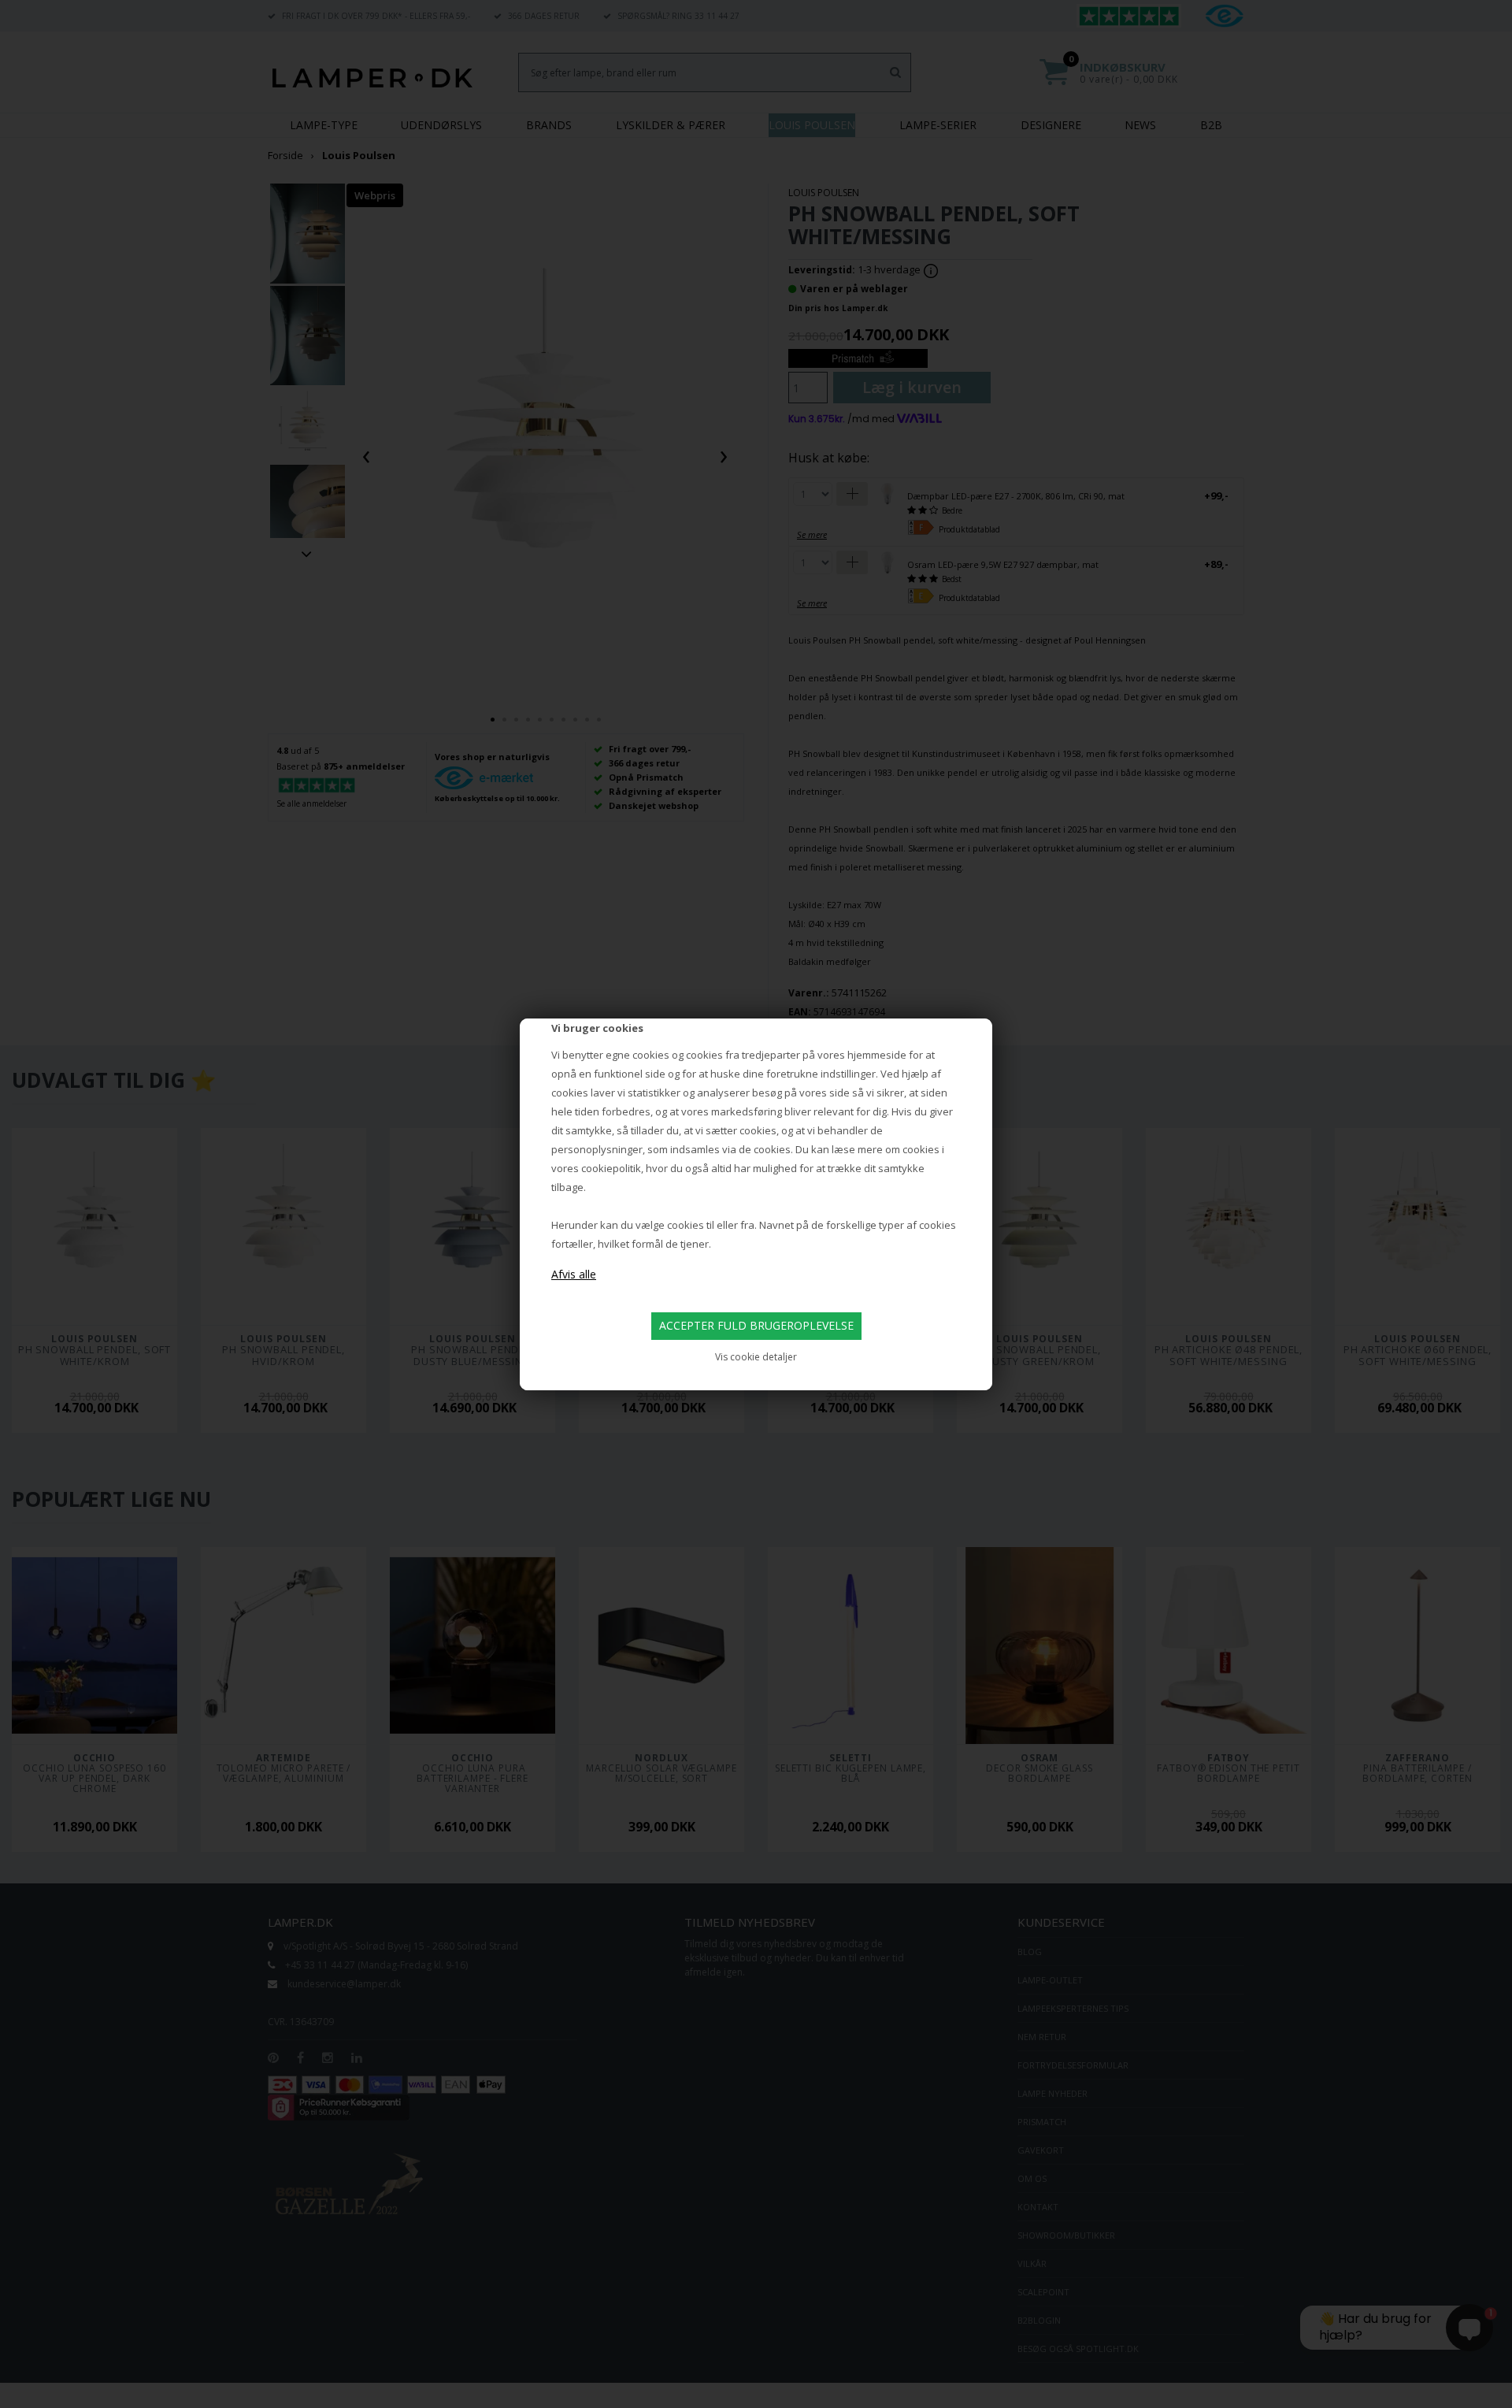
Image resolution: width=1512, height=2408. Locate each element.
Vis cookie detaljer (756, 1357)
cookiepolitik (611, 1168)
